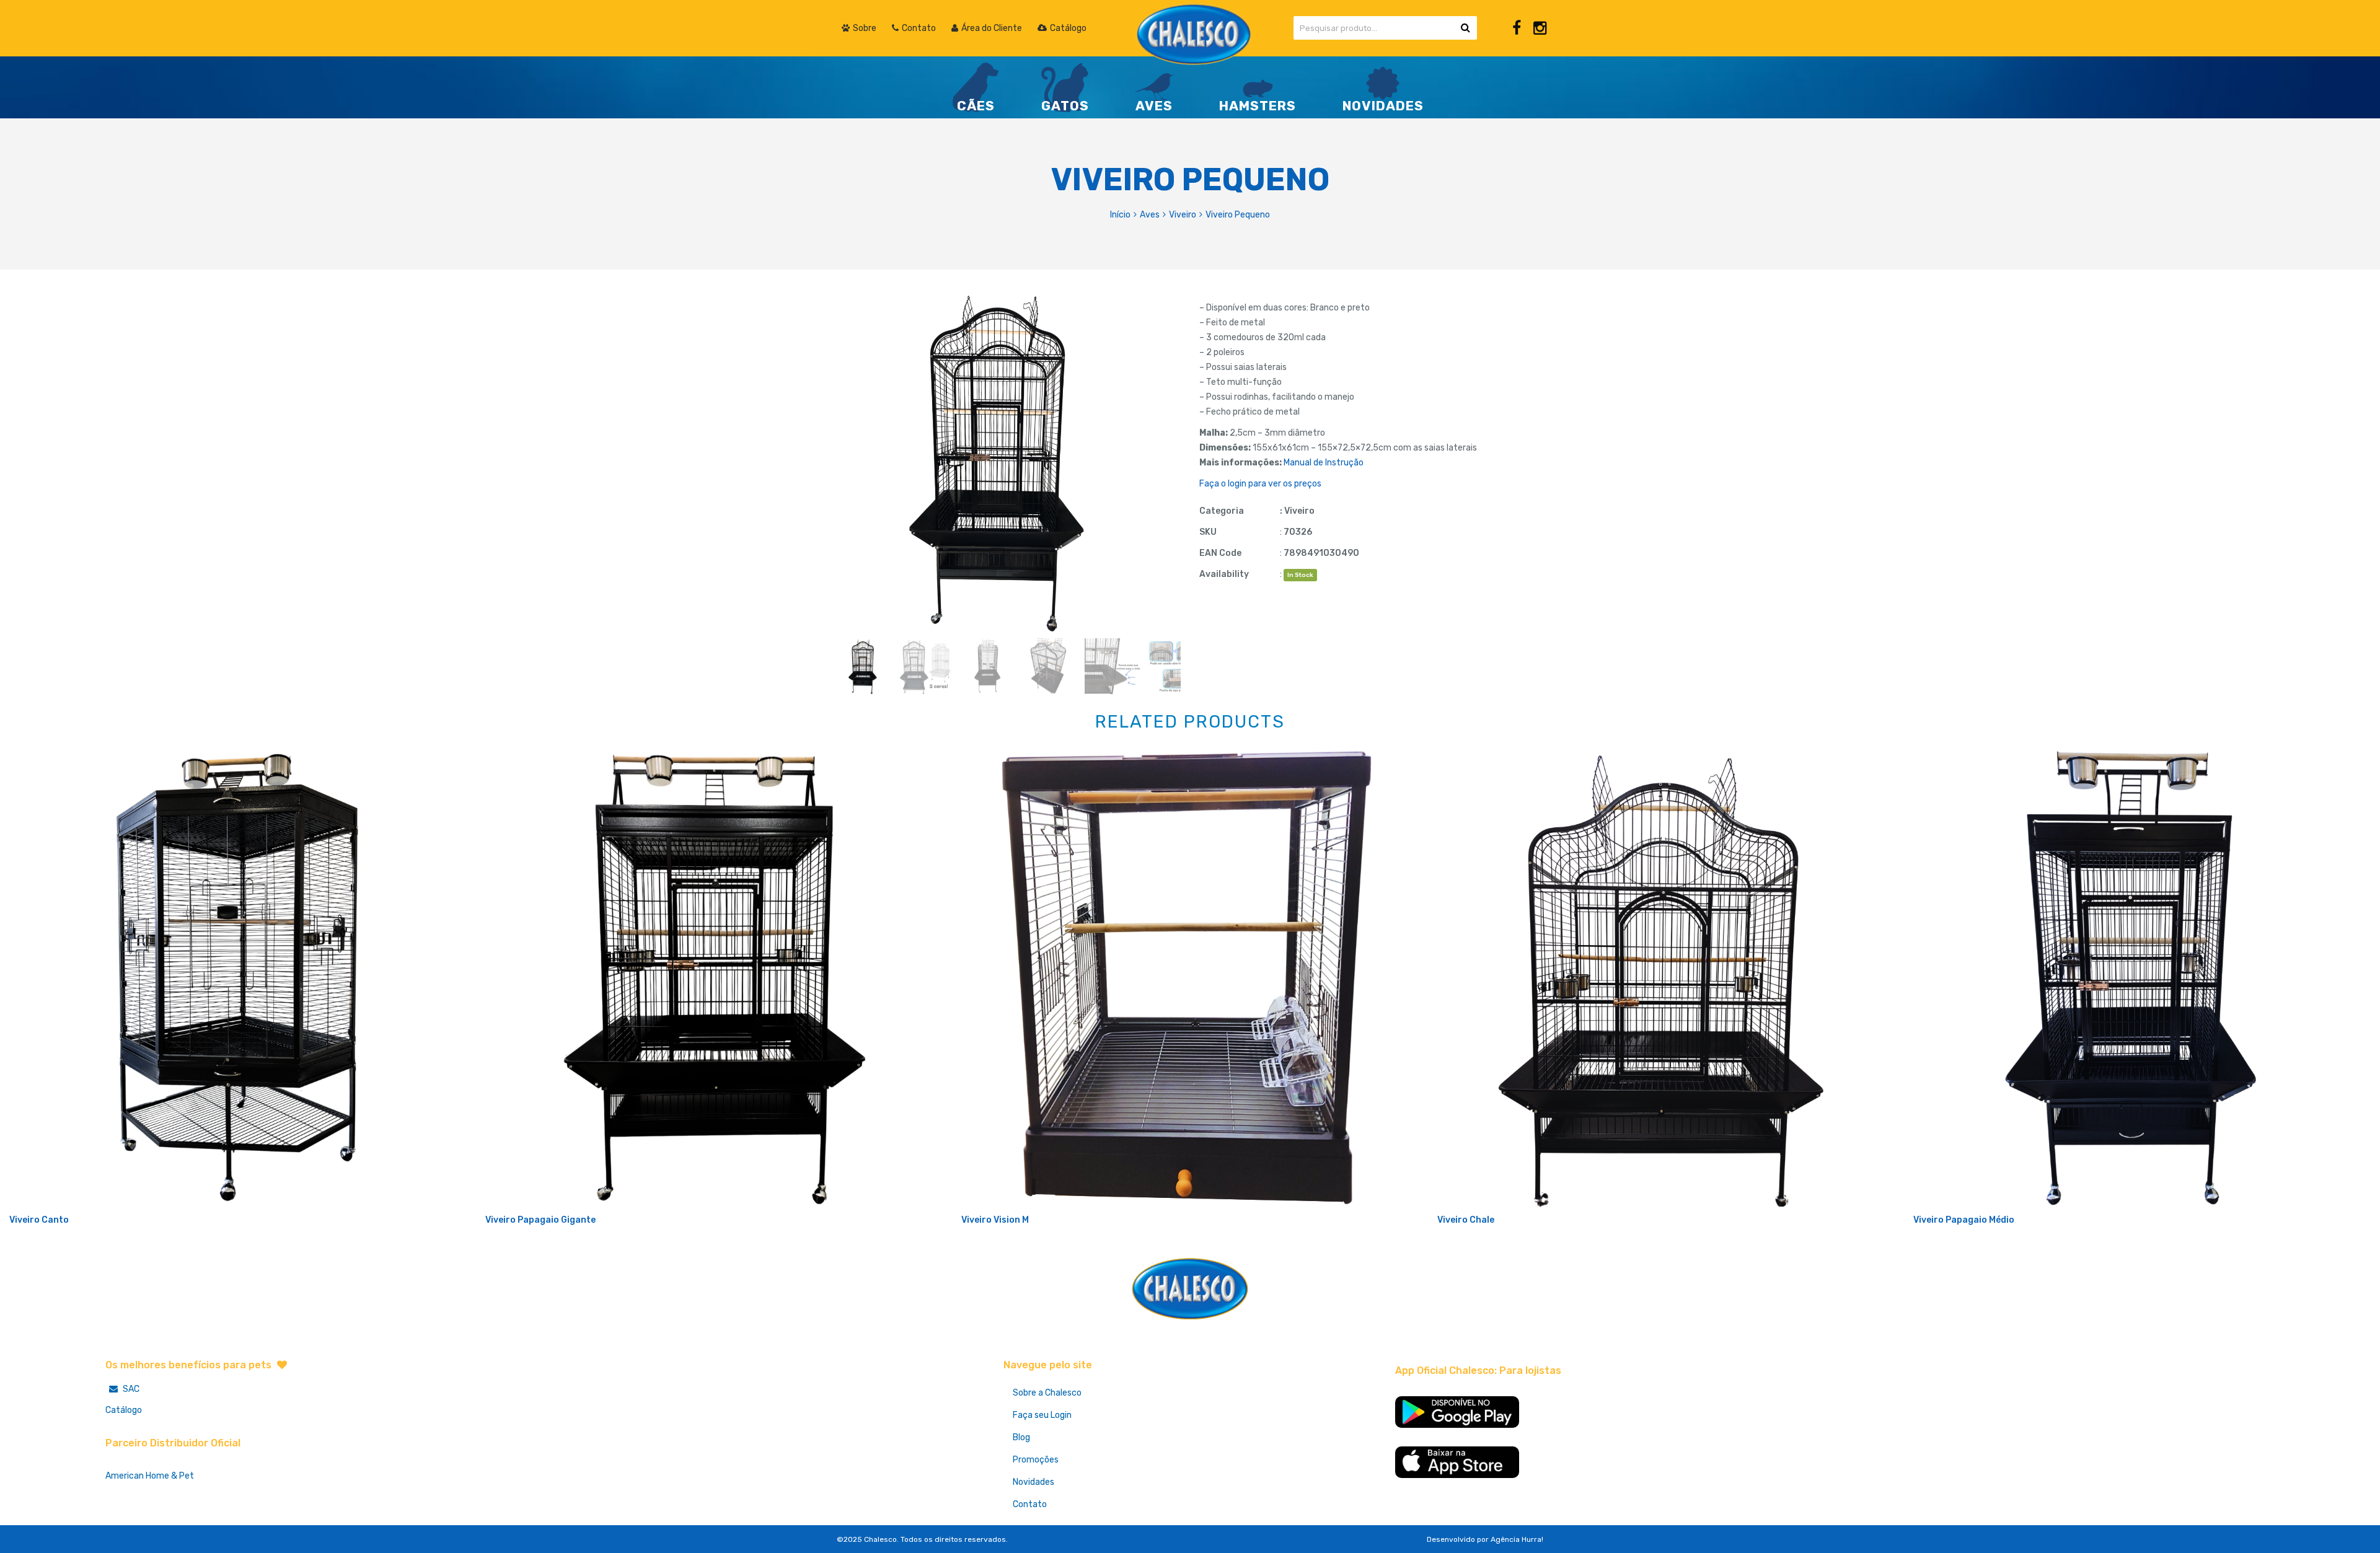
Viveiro (1183, 215)
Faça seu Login (1042, 1415)
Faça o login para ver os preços (1260, 484)
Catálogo (124, 1410)
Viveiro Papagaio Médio (1964, 1220)
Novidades (1034, 1482)
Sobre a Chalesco (1047, 1393)
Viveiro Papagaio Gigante (540, 1220)
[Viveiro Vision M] (1190, 978)
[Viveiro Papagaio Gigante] (714, 978)
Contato (1030, 1504)
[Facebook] (1517, 28)
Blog (1021, 1437)
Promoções (1036, 1460)
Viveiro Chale (1466, 1220)
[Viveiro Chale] (1666, 978)
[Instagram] (1540, 28)
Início (1120, 215)
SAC (130, 1389)
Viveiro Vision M (995, 1220)
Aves (1150, 215)
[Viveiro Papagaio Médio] (2142, 978)
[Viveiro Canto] (238, 978)
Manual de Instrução (1324, 463)
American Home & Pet (150, 1476)
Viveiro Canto (39, 1220)
